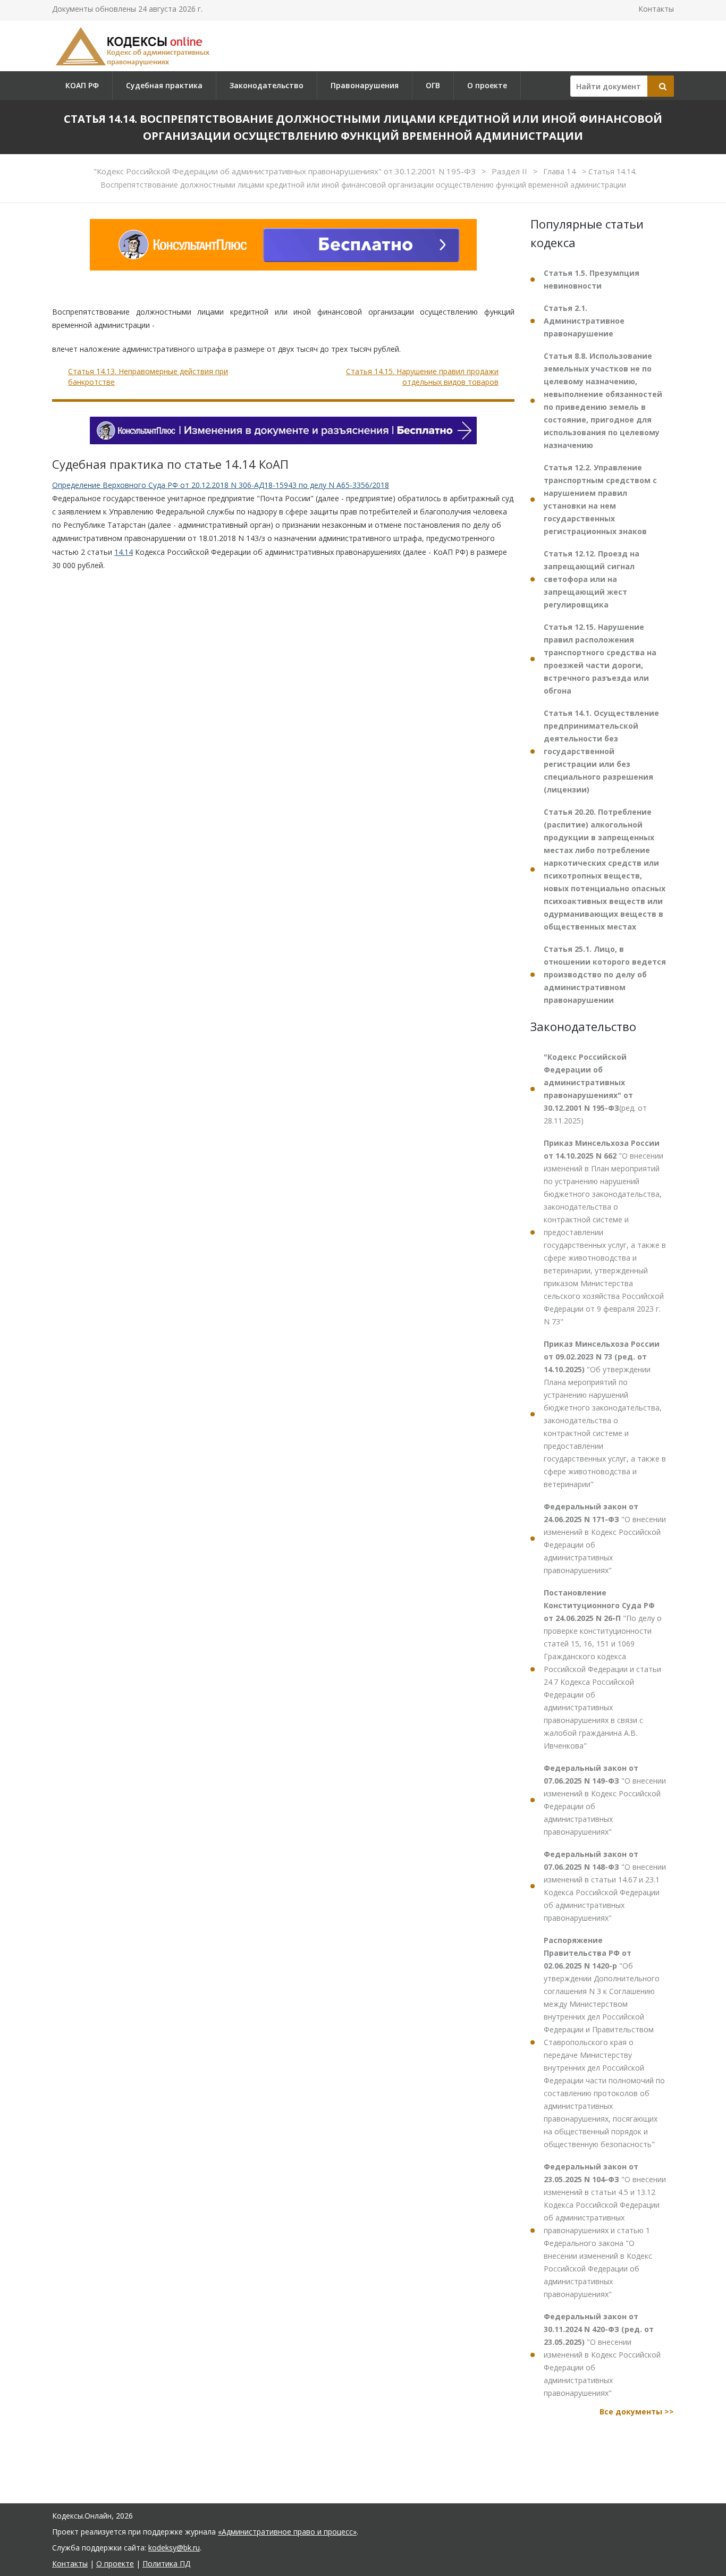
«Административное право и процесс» (287, 2532)
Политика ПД (166, 2564)
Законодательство (267, 85)
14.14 (124, 552)
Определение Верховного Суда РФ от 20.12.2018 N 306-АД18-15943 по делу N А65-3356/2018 (221, 485)
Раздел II (510, 171)
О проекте (487, 85)
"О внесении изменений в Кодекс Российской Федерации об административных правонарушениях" (605, 1538)
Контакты (656, 9)
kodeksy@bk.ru (174, 2548)
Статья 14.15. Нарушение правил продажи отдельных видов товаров (422, 377)
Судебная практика (164, 85)
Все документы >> (637, 2412)
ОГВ (433, 85)
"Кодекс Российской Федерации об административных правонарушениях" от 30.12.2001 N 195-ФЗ (286, 171)
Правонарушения (365, 85)
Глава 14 (561, 171)
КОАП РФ (82, 85)
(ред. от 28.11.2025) (595, 1089)
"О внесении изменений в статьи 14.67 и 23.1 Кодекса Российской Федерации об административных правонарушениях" (605, 1886)
